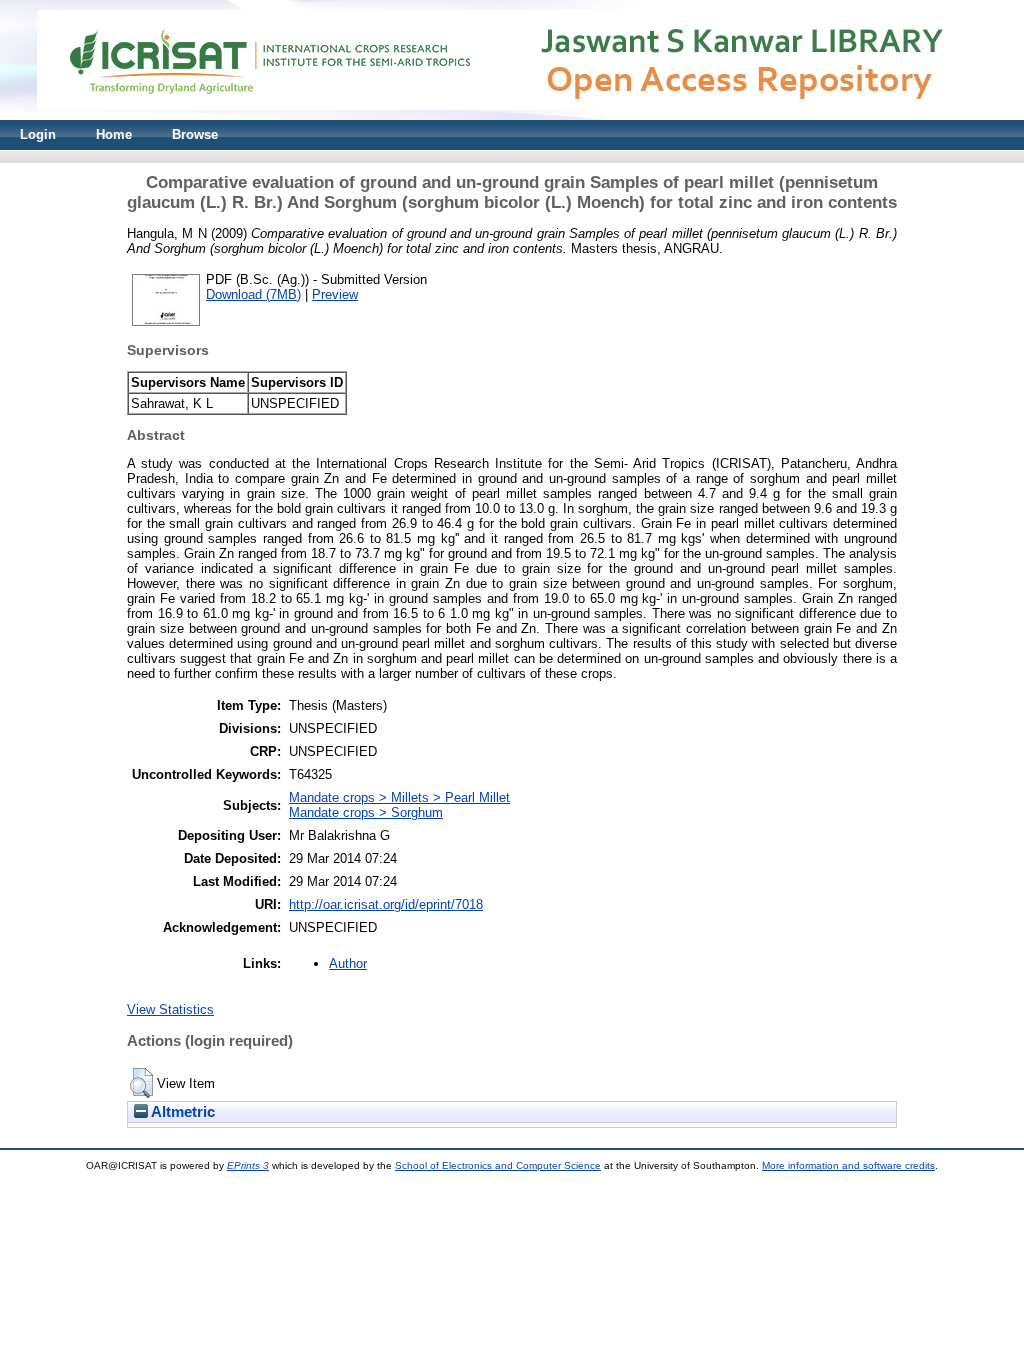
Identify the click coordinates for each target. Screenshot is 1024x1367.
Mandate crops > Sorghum (366, 812)
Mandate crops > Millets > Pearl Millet (399, 797)
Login (38, 134)
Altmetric (181, 1112)
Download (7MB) (253, 294)
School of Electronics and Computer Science (498, 1165)
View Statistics (170, 1009)
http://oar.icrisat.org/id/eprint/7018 (386, 904)
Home (114, 134)
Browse (195, 134)
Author (348, 963)
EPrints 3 (248, 1165)
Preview (335, 294)
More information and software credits (848, 1165)
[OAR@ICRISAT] (512, 115)
